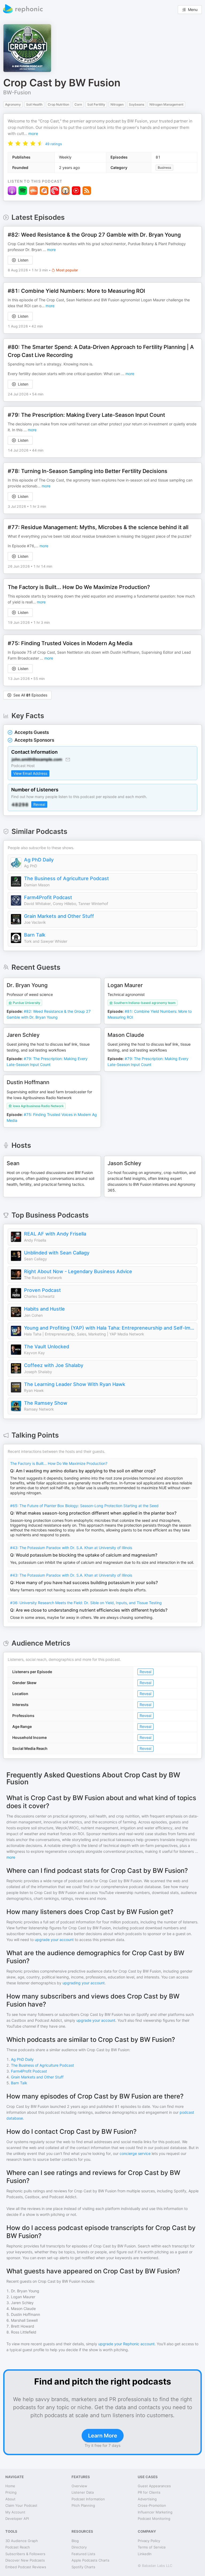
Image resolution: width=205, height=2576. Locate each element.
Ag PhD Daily (39, 860)
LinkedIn (145, 2554)
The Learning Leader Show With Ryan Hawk (75, 1384)
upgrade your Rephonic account (126, 2344)
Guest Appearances (154, 2486)
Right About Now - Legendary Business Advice (78, 1271)
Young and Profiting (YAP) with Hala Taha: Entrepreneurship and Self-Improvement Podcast (109, 1328)
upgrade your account (54, 1940)
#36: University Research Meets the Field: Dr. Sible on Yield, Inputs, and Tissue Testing (86, 1603)
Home (10, 2486)
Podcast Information (88, 2499)
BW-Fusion (17, 93)
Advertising (147, 2499)
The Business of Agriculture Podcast (66, 878)
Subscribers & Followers (25, 2554)
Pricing (11, 2492)
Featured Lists (83, 2554)
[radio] (10, 143)
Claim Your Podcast (21, 2505)
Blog (75, 2541)
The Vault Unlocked (47, 1347)
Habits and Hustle (44, 1309)
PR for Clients (149, 2492)
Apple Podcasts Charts (90, 2560)
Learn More (103, 2436)
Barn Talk (35, 935)
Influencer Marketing (155, 2512)
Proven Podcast (42, 1290)
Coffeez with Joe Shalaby (54, 1365)
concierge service (135, 2153)
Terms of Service (152, 2547)
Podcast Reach (18, 2547)
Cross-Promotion (152, 2505)
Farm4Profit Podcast (48, 897)
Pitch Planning (83, 2505)
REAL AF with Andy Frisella (55, 1234)
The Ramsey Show (46, 1403)
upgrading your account (84, 1983)
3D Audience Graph (22, 2541)
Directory (79, 2547)
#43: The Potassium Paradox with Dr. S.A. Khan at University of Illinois (71, 1548)
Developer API (17, 2519)
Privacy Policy (149, 2541)
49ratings (54, 144)
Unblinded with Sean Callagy (57, 1253)
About (10, 2499)
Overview (79, 2486)
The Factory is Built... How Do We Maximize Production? (59, 1463)
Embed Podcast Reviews (26, 2567)
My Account (15, 2512)
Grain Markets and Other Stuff (59, 916)
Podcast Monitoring (154, 2519)
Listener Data (83, 2492)
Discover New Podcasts (25, 2560)
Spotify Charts (83, 2567)
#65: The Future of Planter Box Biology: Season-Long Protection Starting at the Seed (84, 1506)
